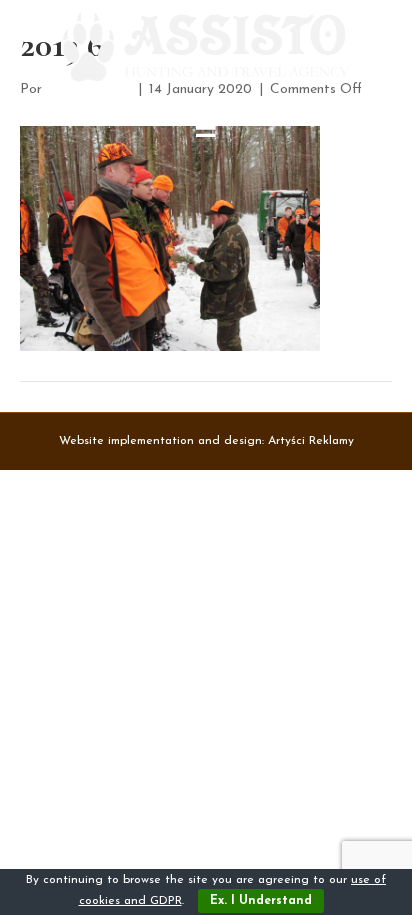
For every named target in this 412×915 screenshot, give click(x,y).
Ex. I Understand (261, 901)
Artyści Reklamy (311, 441)
